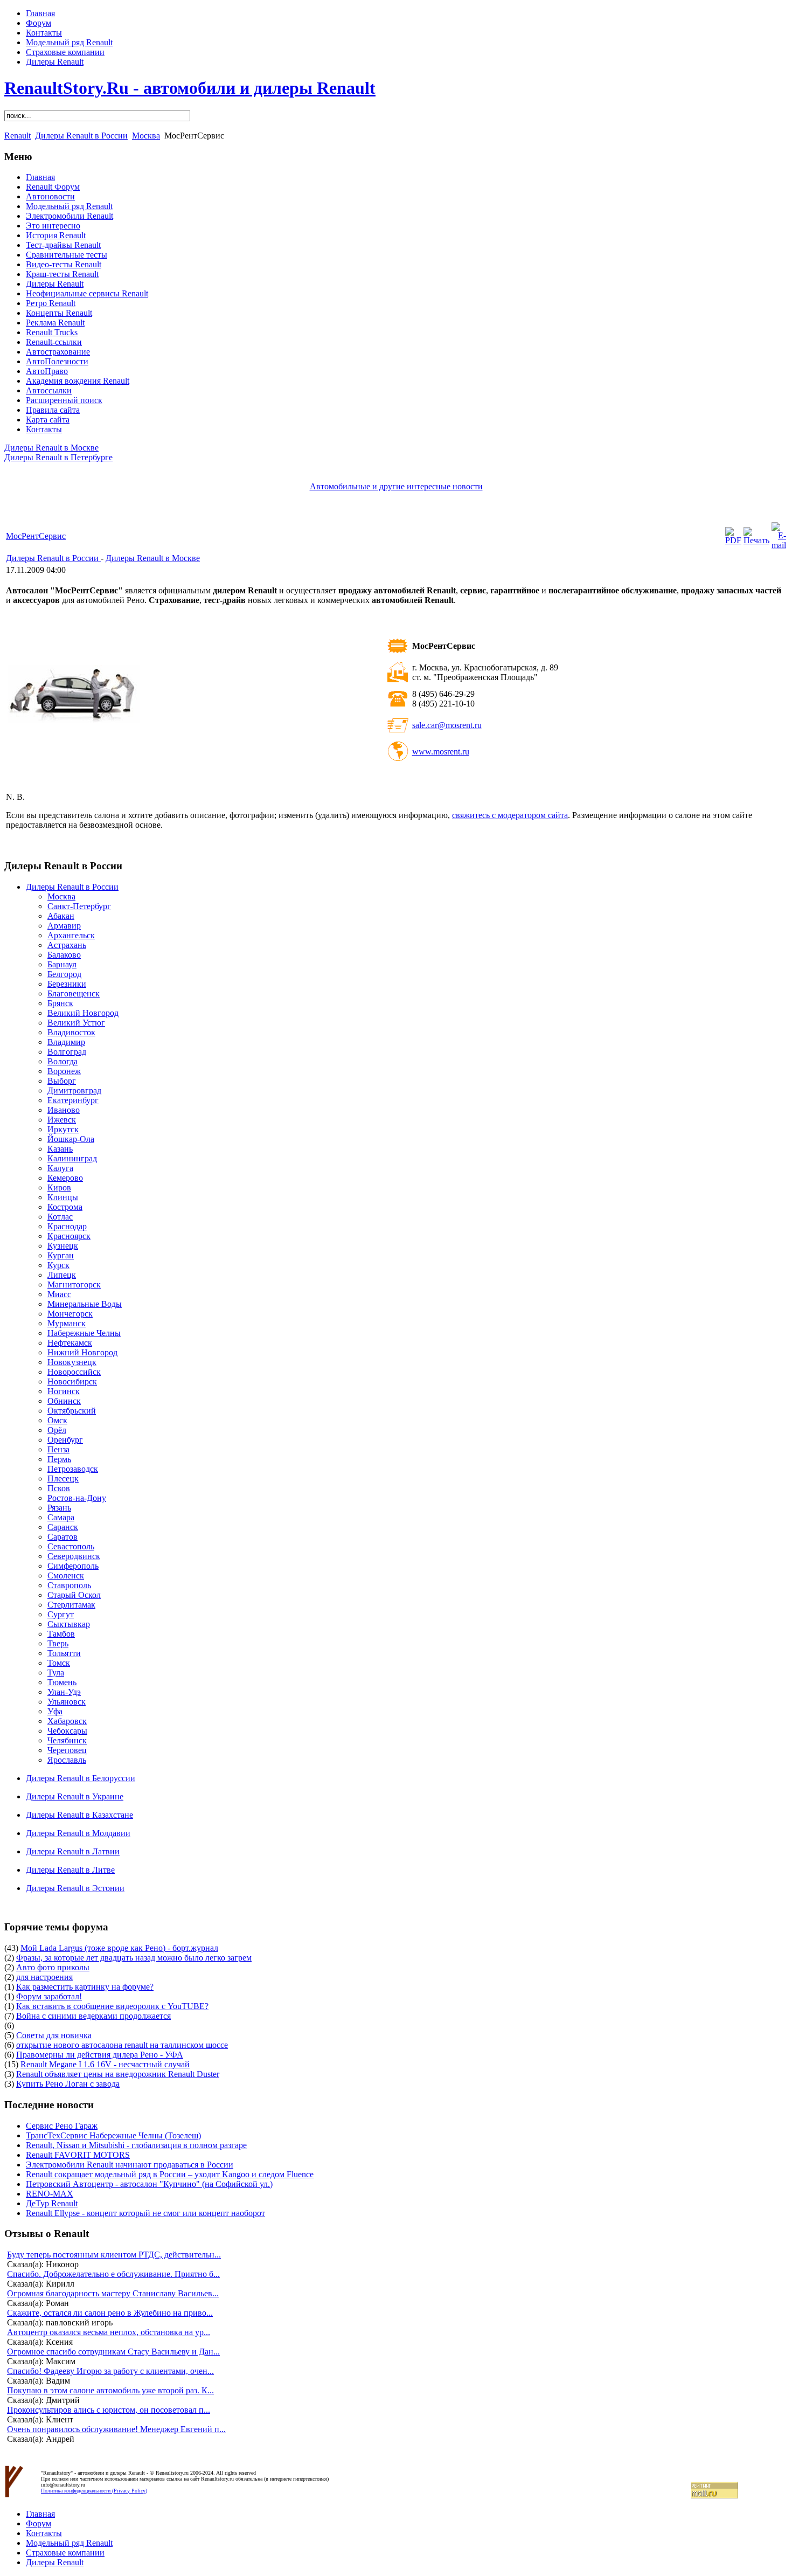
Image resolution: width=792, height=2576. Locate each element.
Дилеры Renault (55, 62)
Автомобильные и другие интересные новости (396, 486)
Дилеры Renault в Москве (51, 448)
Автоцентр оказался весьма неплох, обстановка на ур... (109, 2332)
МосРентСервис (36, 536)
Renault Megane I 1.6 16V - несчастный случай (105, 2064)
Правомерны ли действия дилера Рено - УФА (100, 2055)
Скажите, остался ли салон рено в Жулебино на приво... (110, 2313)
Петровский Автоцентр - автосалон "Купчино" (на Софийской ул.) (149, 2184)
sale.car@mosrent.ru (447, 725)
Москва (146, 136)
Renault (18, 136)
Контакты (44, 33)
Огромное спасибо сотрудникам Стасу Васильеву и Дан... (113, 2352)
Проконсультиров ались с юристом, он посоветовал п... (109, 2410)
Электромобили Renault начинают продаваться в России (130, 2165)
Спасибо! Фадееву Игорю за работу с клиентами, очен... (110, 2371)
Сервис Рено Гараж (62, 2126)
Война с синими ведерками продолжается (93, 2016)
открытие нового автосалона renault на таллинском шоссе (122, 2045)
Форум (39, 23)
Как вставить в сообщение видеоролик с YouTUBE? (112, 2006)
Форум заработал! (49, 1996)
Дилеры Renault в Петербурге (58, 457)
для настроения (44, 1977)
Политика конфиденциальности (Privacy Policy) (94, 2491)
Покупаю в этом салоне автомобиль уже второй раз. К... (110, 2390)
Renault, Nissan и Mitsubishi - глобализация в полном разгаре (136, 2145)
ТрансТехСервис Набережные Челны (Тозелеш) (113, 2135)
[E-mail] (779, 545)
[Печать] (756, 540)
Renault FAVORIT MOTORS (78, 2155)
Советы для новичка (54, 2035)
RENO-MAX (50, 2194)
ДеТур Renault (52, 2203)
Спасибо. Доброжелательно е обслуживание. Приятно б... (113, 2274)
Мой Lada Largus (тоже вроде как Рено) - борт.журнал (119, 1948)
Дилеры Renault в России (81, 136)
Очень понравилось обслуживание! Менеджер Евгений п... (116, 2429)
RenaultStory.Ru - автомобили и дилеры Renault (190, 88)
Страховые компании (65, 52)
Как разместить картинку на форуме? (85, 1987)
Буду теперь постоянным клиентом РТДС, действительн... (114, 2255)
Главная (40, 13)
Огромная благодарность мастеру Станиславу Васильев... (113, 2293)
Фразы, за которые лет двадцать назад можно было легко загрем (134, 1958)
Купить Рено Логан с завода (68, 2084)
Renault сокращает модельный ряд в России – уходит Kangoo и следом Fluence (170, 2174)
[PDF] (733, 540)
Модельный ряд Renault (69, 42)
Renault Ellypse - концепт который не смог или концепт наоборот (145, 2213)
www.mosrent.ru (441, 752)
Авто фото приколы (53, 1967)
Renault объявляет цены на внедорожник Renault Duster (118, 2074)
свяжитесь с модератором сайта (510, 815)
